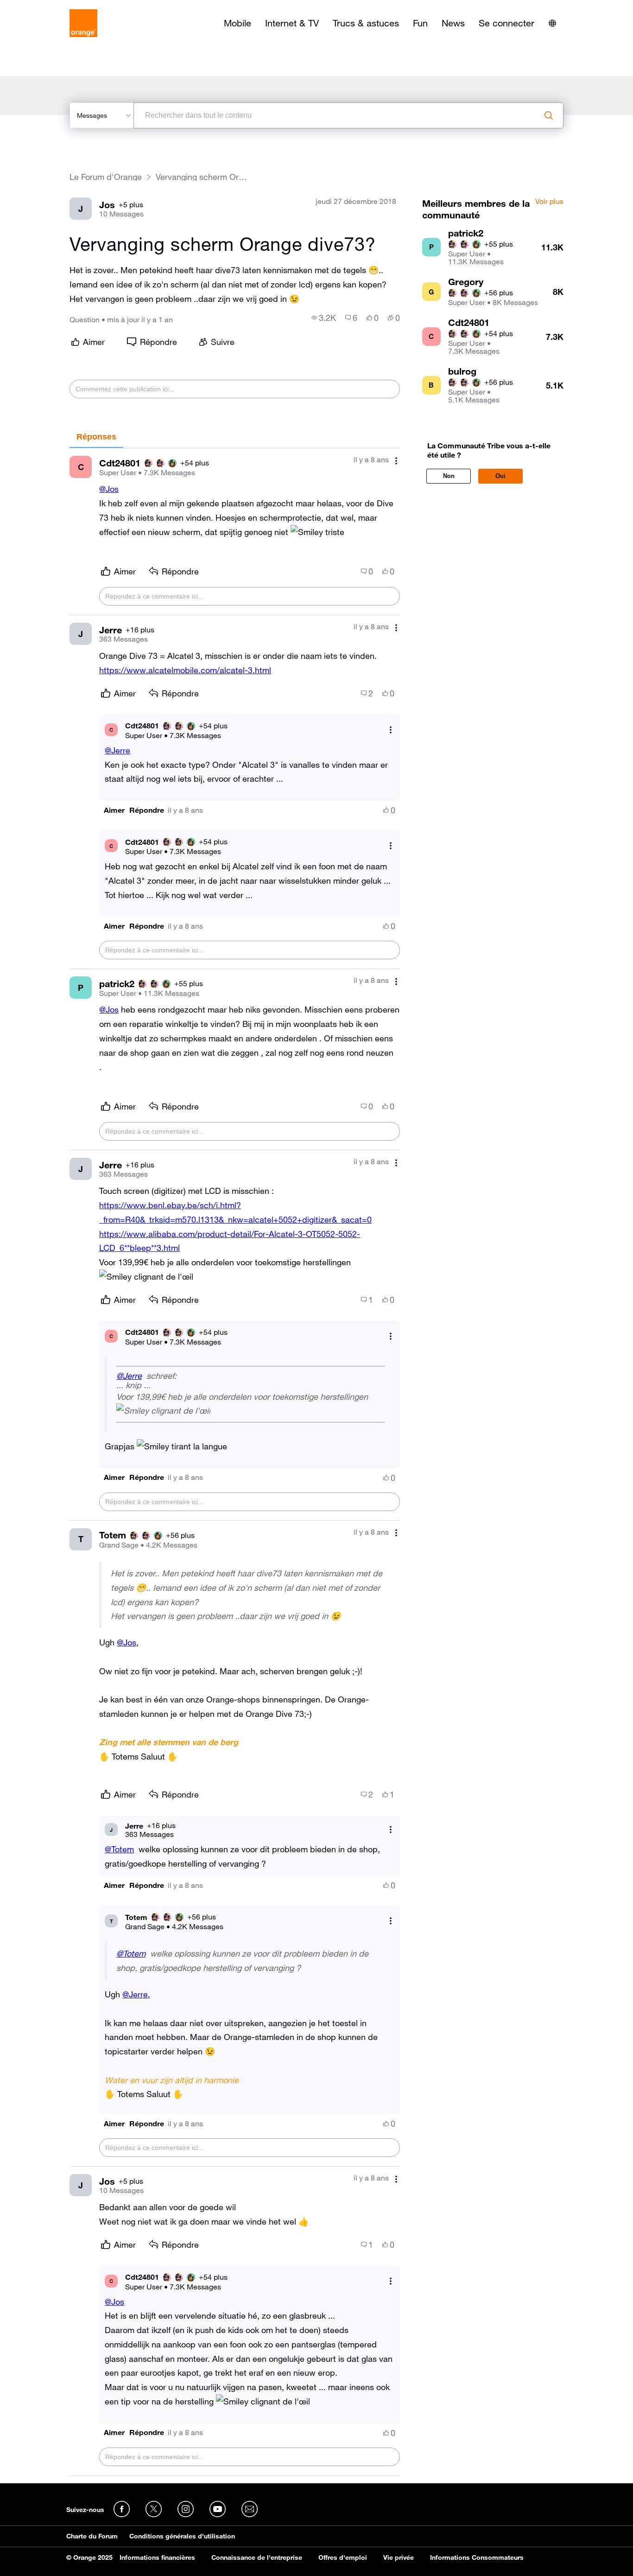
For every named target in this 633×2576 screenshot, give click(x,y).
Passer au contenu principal (49, 7)
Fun (420, 23)
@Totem (119, 1849)
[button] (114, 810)
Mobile (237, 23)
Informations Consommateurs (477, 2557)
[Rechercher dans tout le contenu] (549, 115)
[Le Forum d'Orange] (83, 23)
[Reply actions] (391, 730)
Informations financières (157, 2557)
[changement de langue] (552, 23)
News (453, 23)
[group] (324, 318)
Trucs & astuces (366, 23)
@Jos (109, 489)
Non (449, 476)
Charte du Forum (92, 2536)
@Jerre (117, 750)
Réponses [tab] (96, 437)
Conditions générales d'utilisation (182, 2536)
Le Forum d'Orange (106, 177)
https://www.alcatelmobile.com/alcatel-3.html (185, 670)
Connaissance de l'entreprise (257, 2557)
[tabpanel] (234, 1462)
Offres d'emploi (343, 2557)
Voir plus (549, 202)
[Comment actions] (396, 461)
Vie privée (399, 2557)
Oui (500, 476)
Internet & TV (292, 23)
